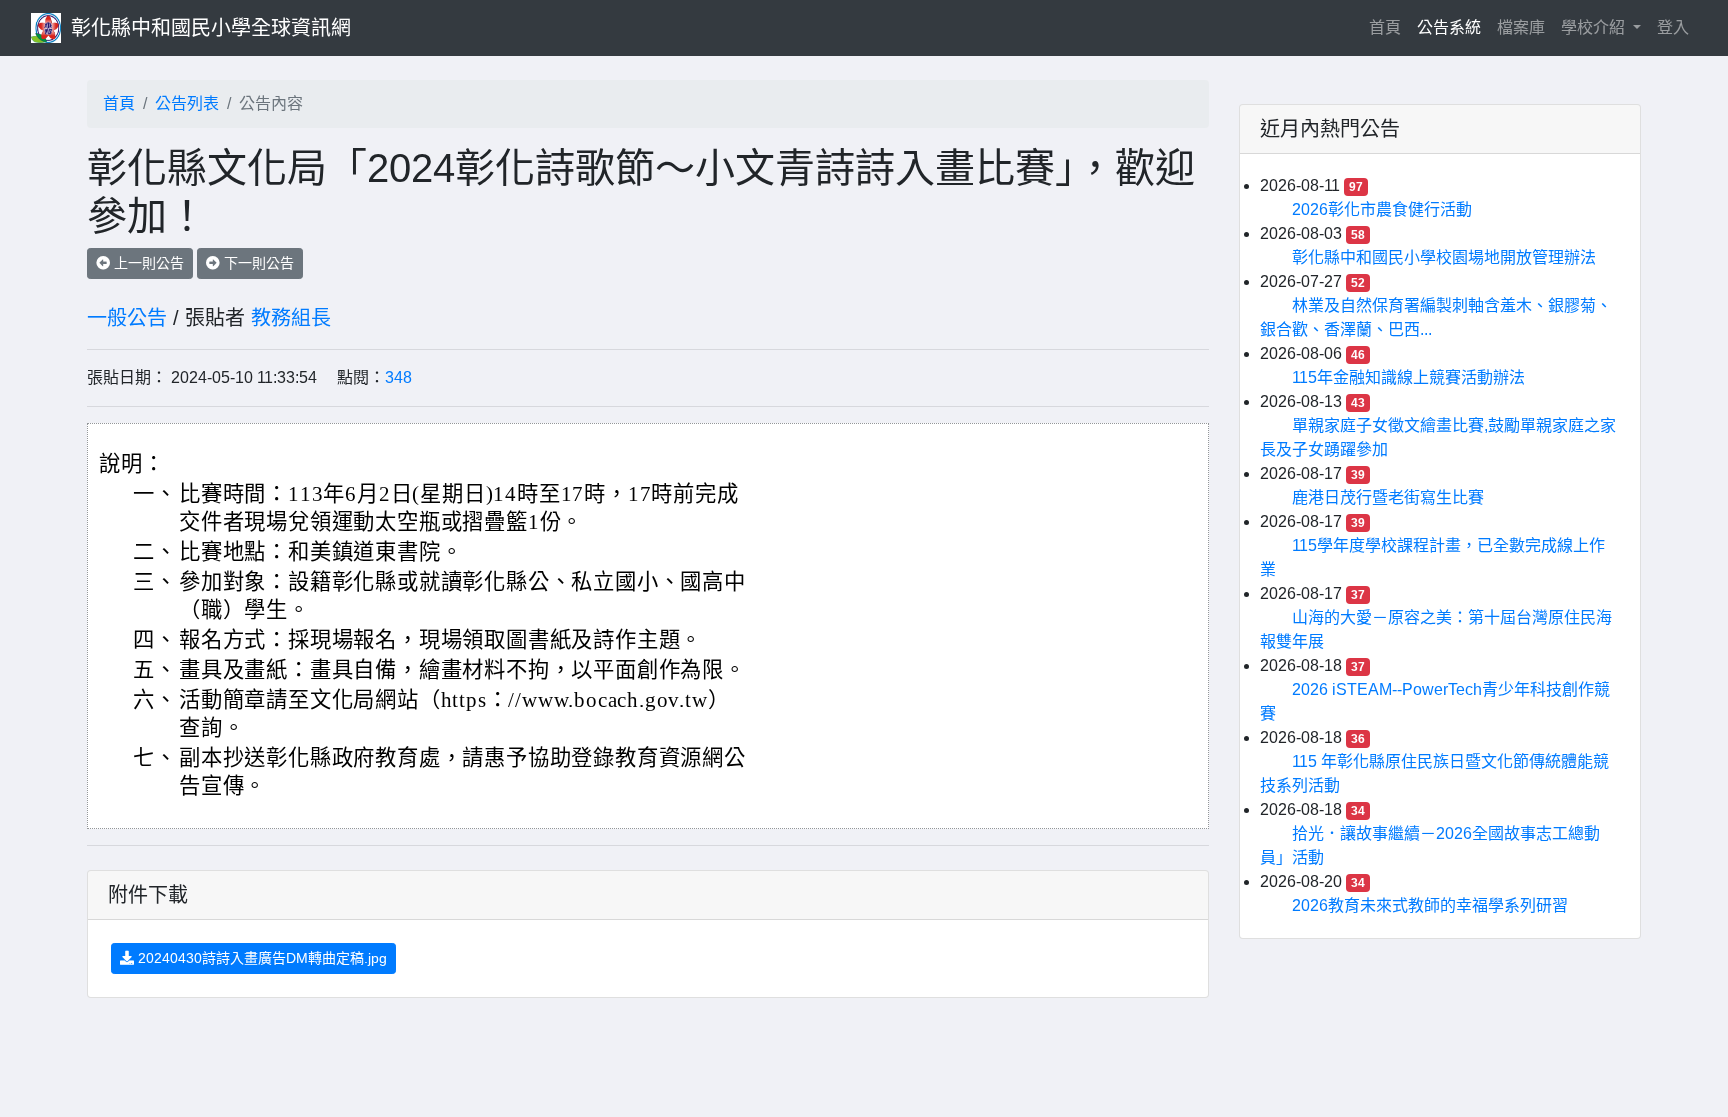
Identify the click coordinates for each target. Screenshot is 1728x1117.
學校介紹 (1595, 27)
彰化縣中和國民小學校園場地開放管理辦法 (1444, 257)
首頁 (1389, 27)
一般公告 (127, 318)
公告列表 (187, 103)
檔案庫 (1521, 27)
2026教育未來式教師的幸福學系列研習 (1430, 905)
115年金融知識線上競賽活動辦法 (1408, 377)
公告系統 (1449, 27)
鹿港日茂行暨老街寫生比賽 (1388, 497)
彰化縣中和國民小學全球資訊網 (211, 28)
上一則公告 (147, 263)
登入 (1673, 27)
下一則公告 (257, 263)
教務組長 (291, 318)
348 (398, 377)
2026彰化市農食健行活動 (1382, 209)
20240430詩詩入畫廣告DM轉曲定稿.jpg (260, 958)
